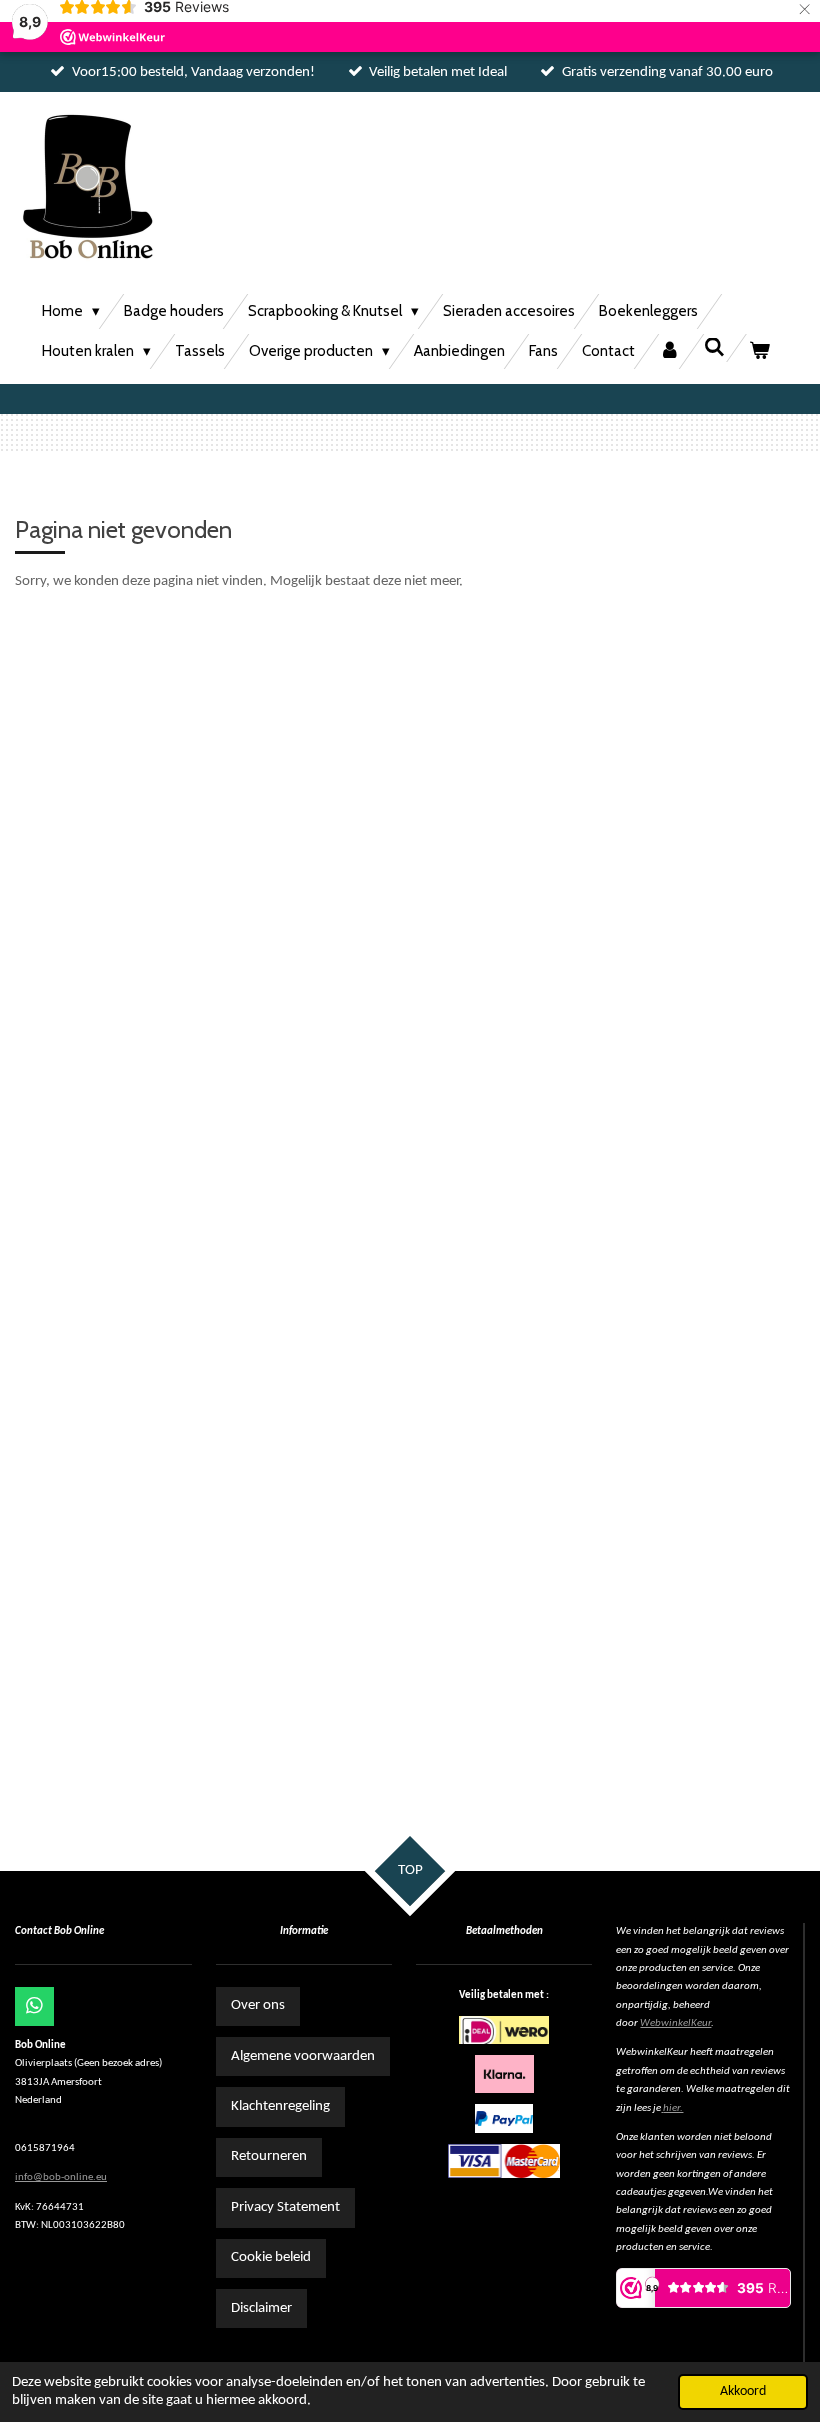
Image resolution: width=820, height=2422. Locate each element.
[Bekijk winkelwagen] (759, 351)
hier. (673, 2108)
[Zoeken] (714, 348)
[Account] (669, 351)
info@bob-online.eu (61, 2177)
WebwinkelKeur (675, 2023)
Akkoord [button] (743, 2391)
